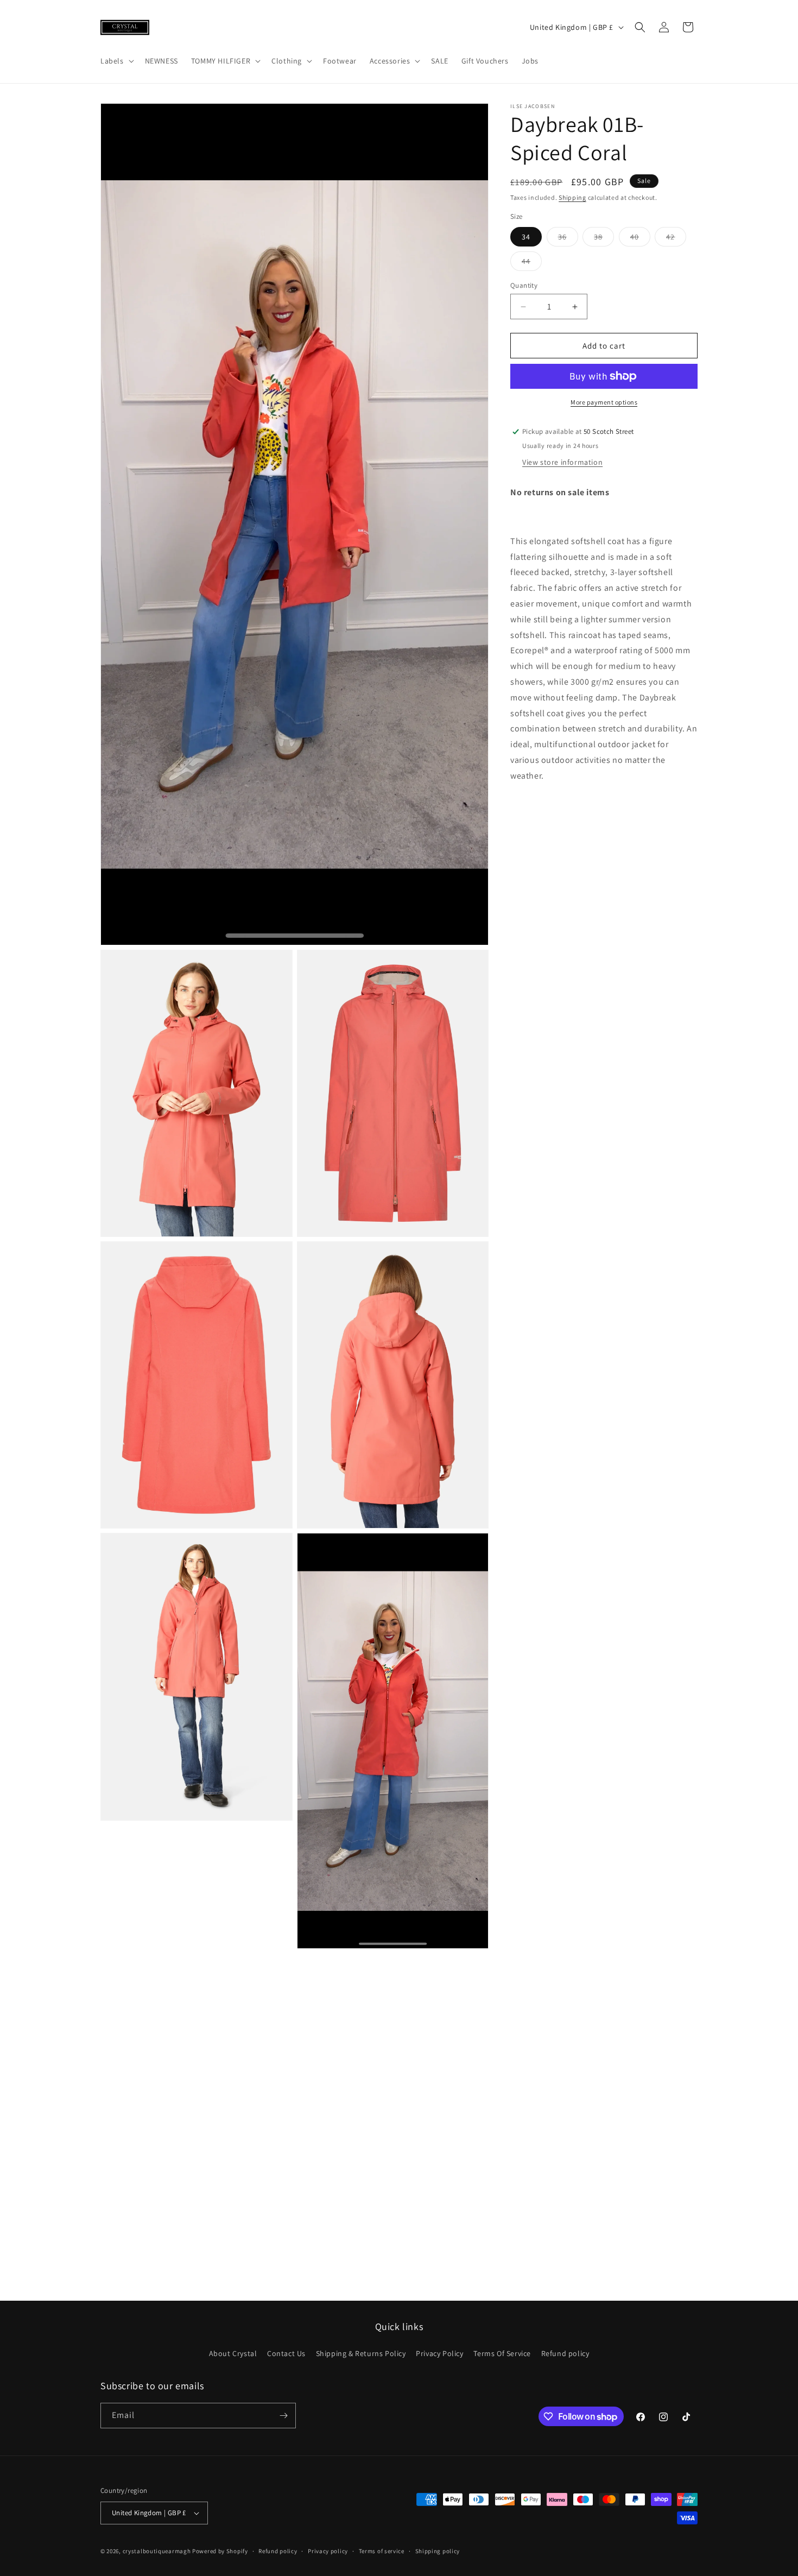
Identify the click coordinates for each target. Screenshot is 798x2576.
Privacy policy (328, 2550)
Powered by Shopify (220, 2551)
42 (676, 239)
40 (640, 239)
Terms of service (382, 2550)
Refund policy (565, 2353)
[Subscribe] (283, 2416)
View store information (562, 462)
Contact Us (286, 2353)
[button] (116, 61)
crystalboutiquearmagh (157, 2551)
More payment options (604, 402)
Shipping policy (438, 2550)
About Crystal (233, 2353)
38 (604, 239)
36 (568, 239)
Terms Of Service (502, 2353)
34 (526, 237)
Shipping (572, 197)
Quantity (524, 285)
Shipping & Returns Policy (361, 2353)
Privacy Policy (439, 2353)
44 (532, 263)
